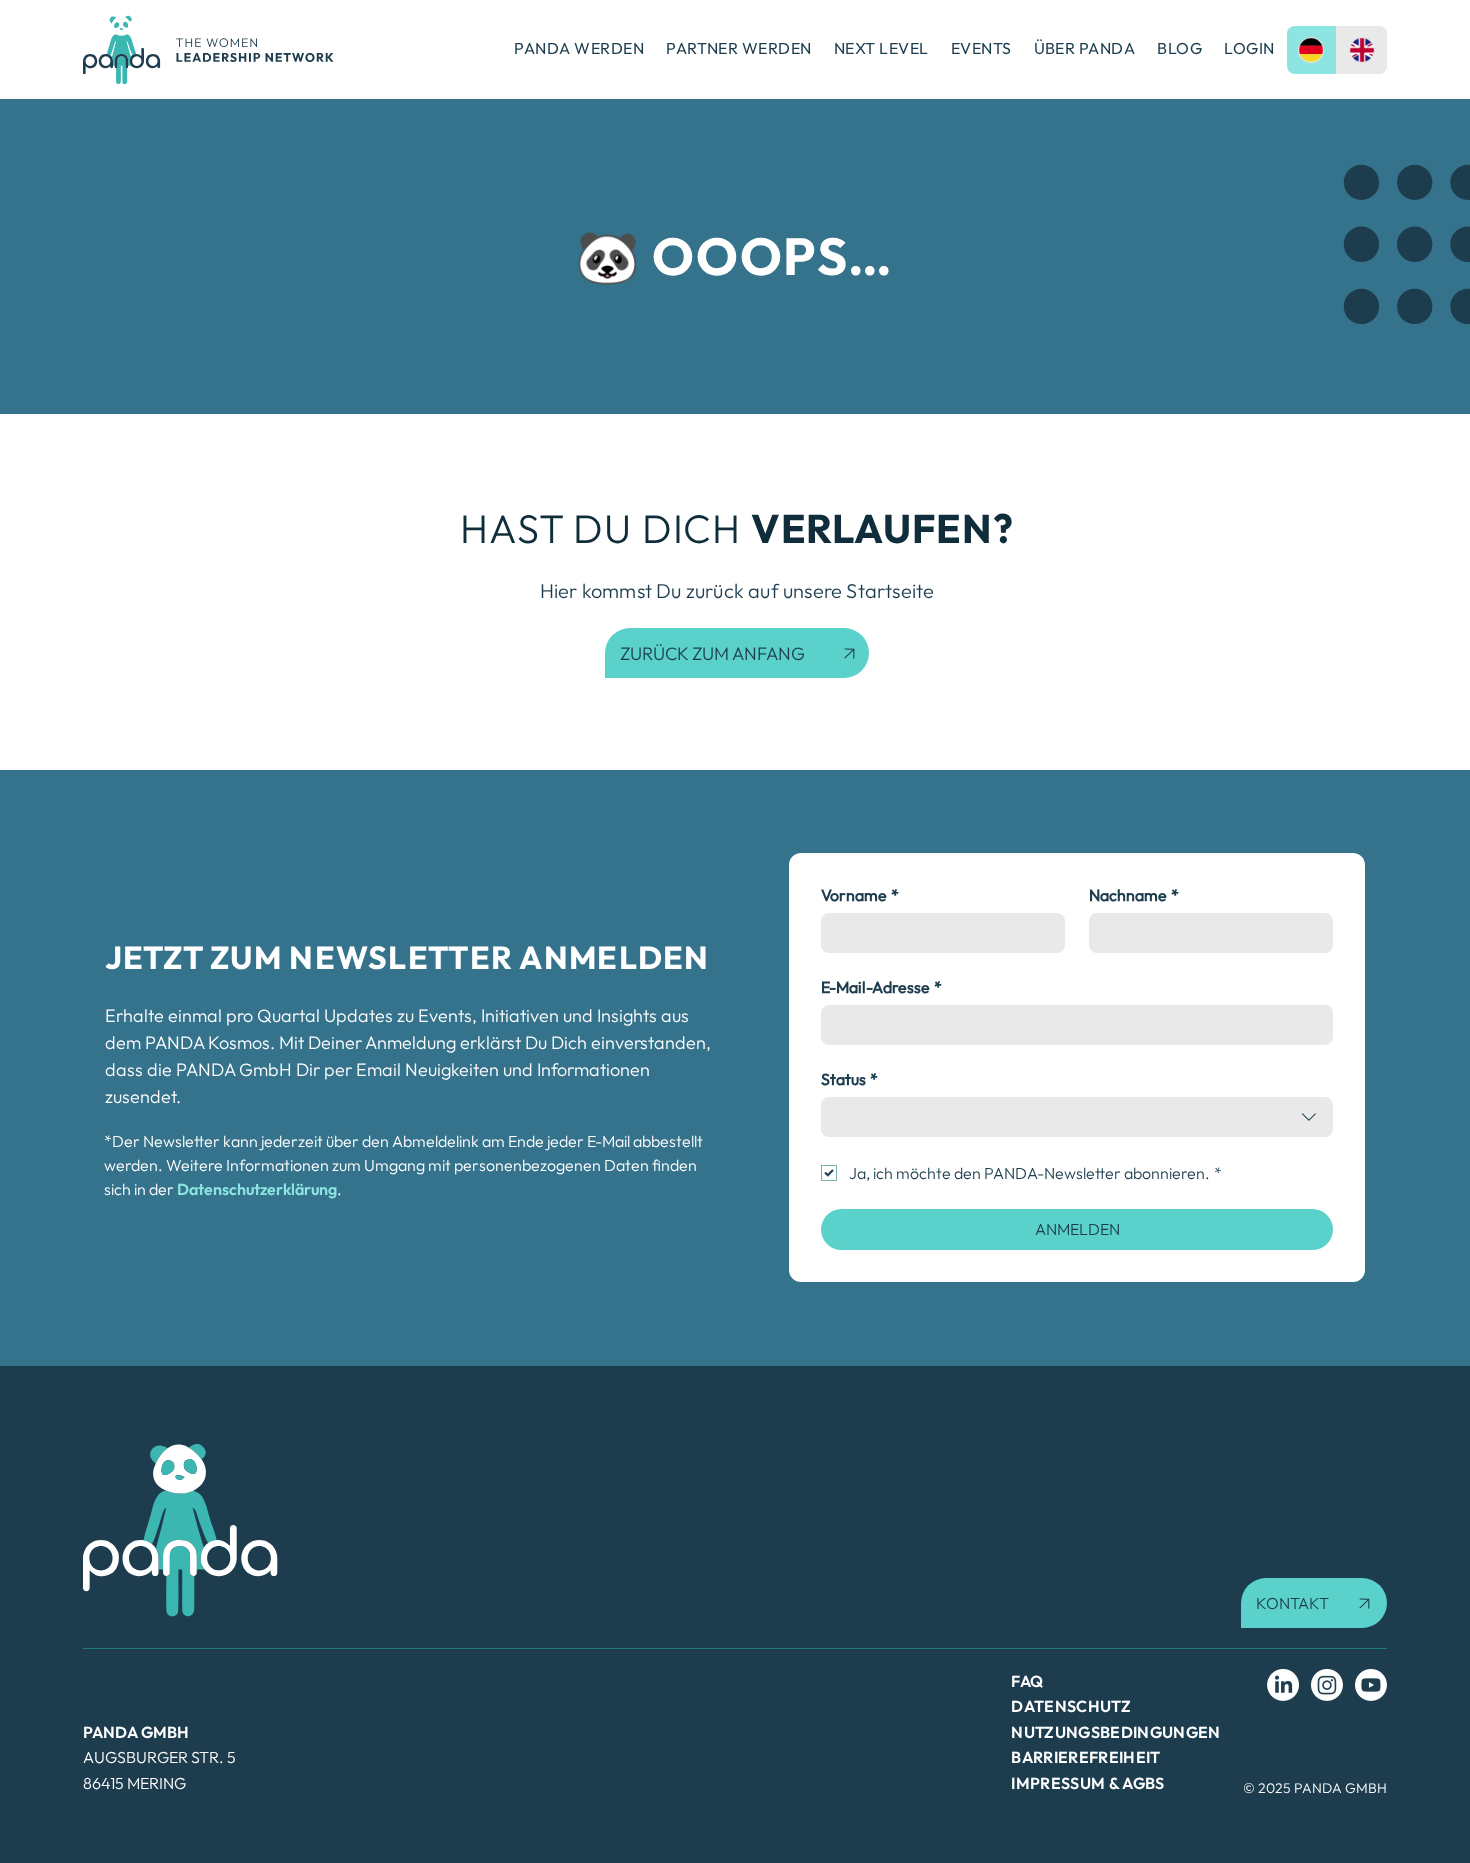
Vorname (860, 895)
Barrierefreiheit (1085, 1757)
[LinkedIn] (1283, 1685)
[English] (1361, 50)
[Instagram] (1327, 1685)
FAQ (1027, 1681)
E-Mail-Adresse (881, 987)
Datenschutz (1071, 1706)
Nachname (1134, 895)
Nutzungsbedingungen (1115, 1732)
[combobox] (1077, 1117)
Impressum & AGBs (1087, 1783)
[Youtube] (1371, 1685)
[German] (1312, 50)
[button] (1314, 1603)
